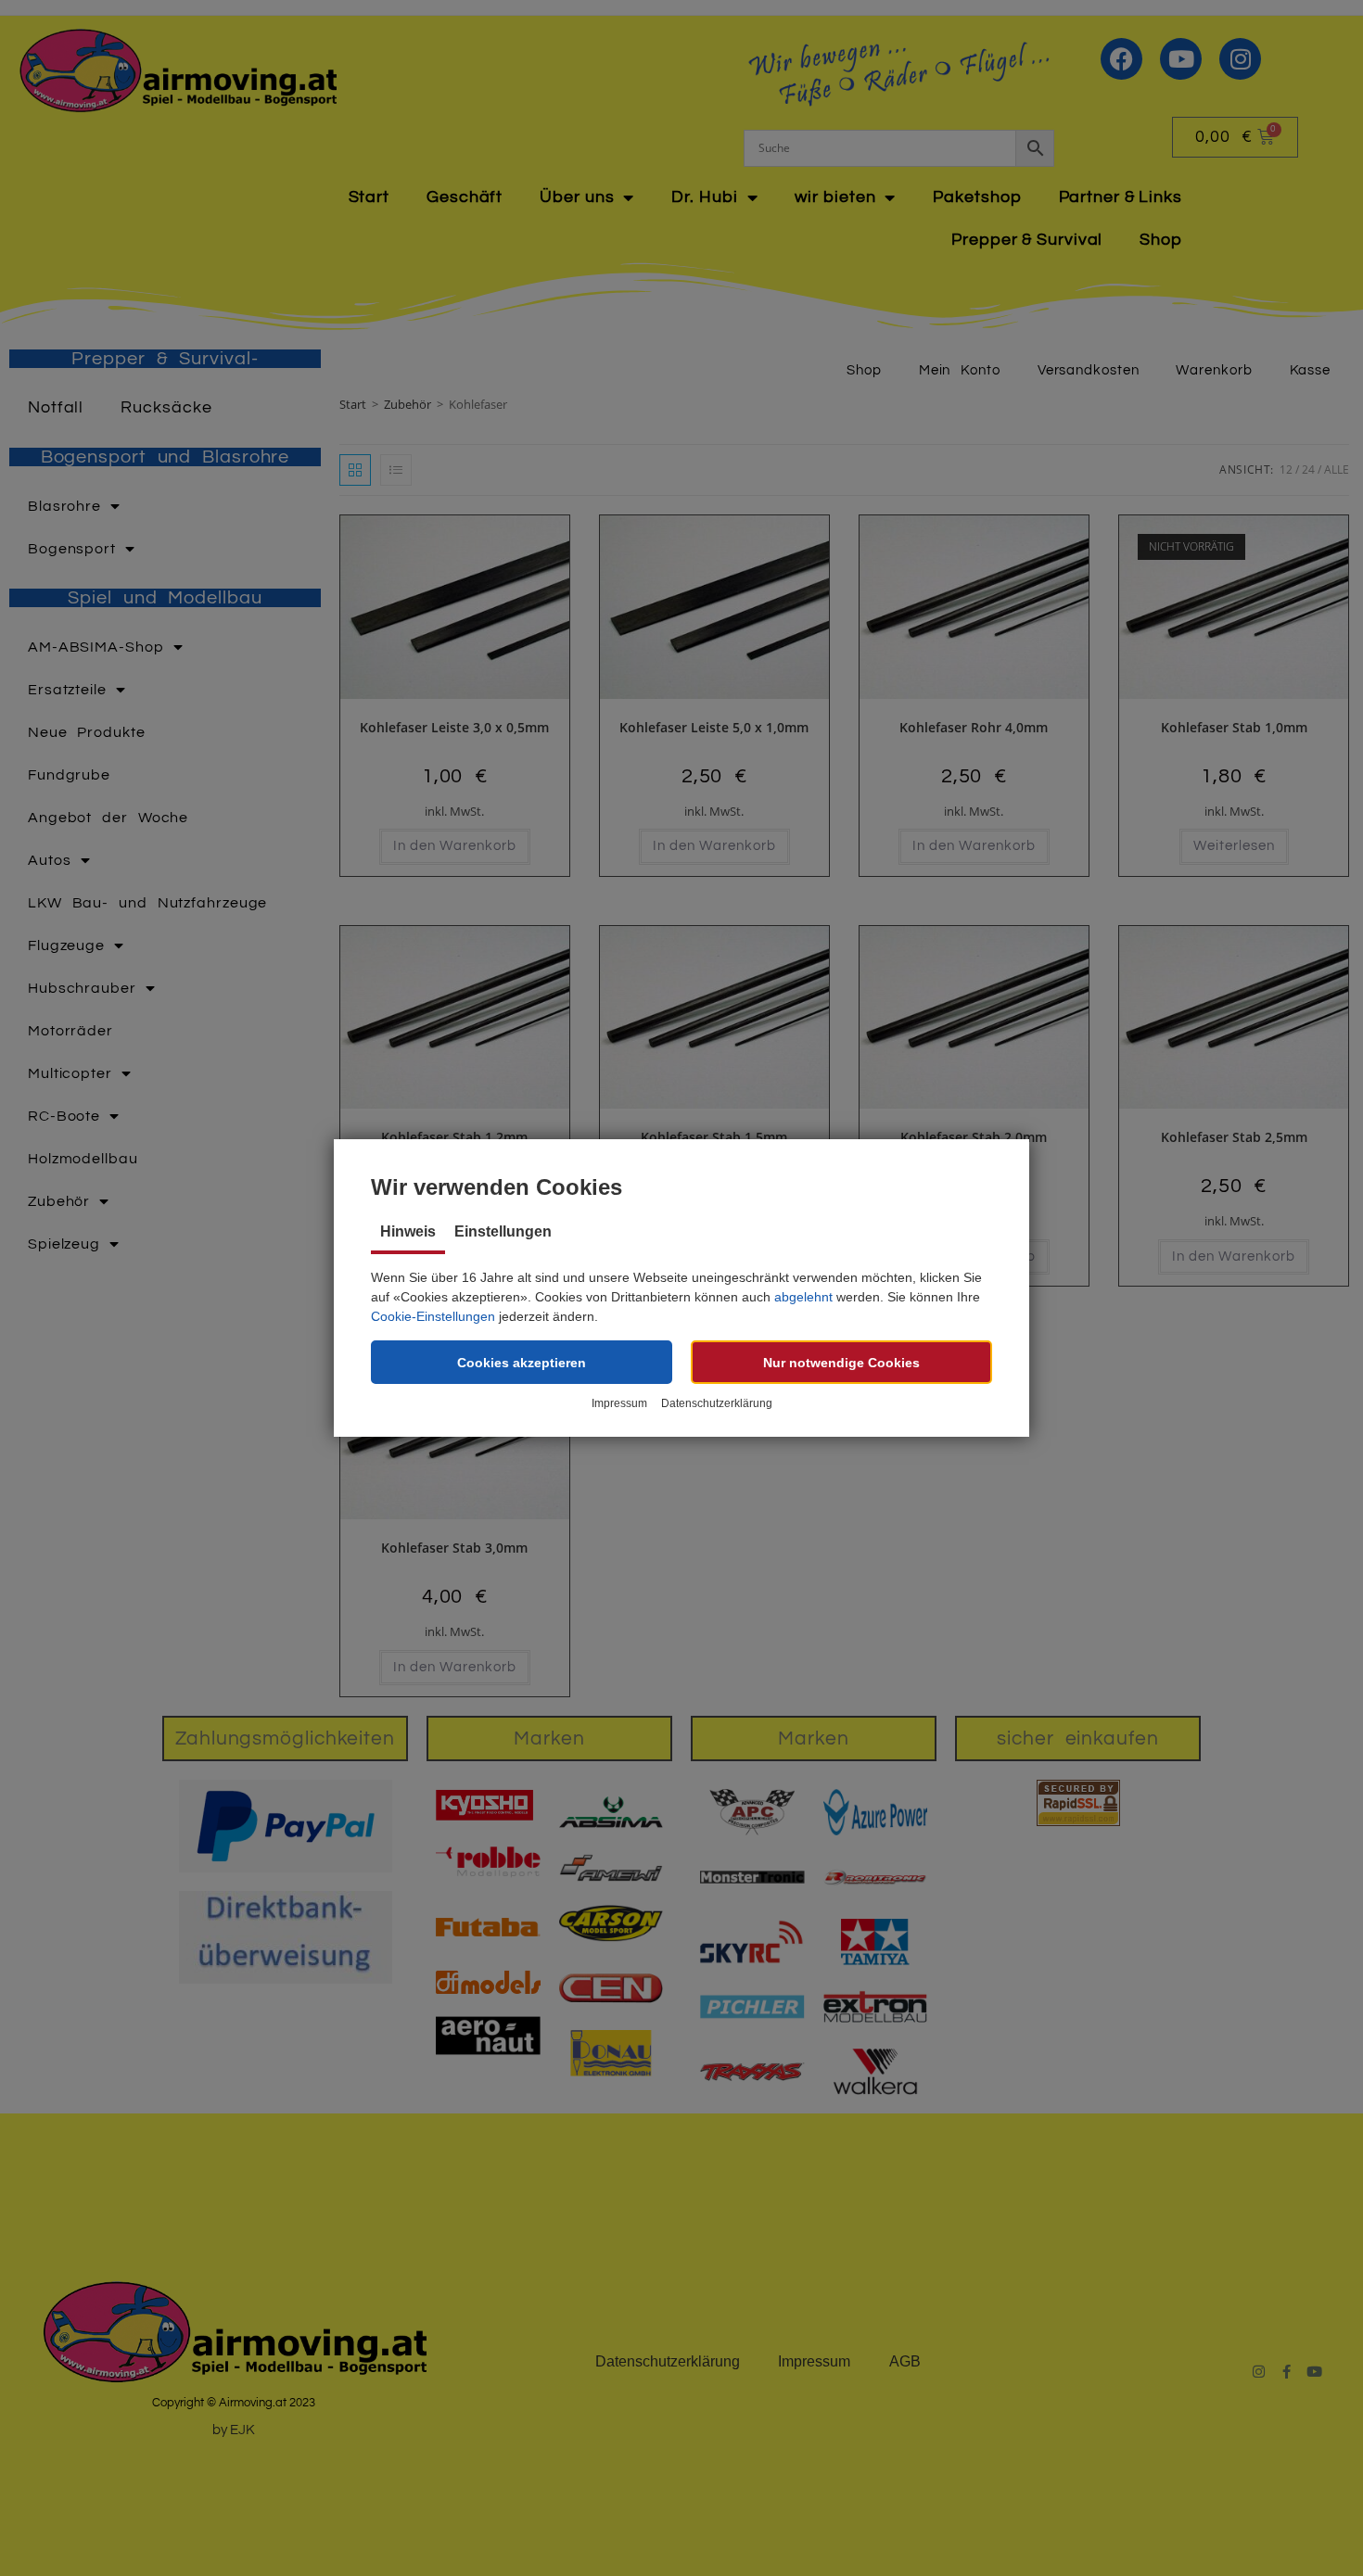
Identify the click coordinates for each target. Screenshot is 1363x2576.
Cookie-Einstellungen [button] (433, 1316)
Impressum (619, 1403)
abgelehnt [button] (803, 1297)
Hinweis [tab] (408, 1231)
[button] (522, 1362)
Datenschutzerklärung (717, 1403)
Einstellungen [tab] (503, 1231)
